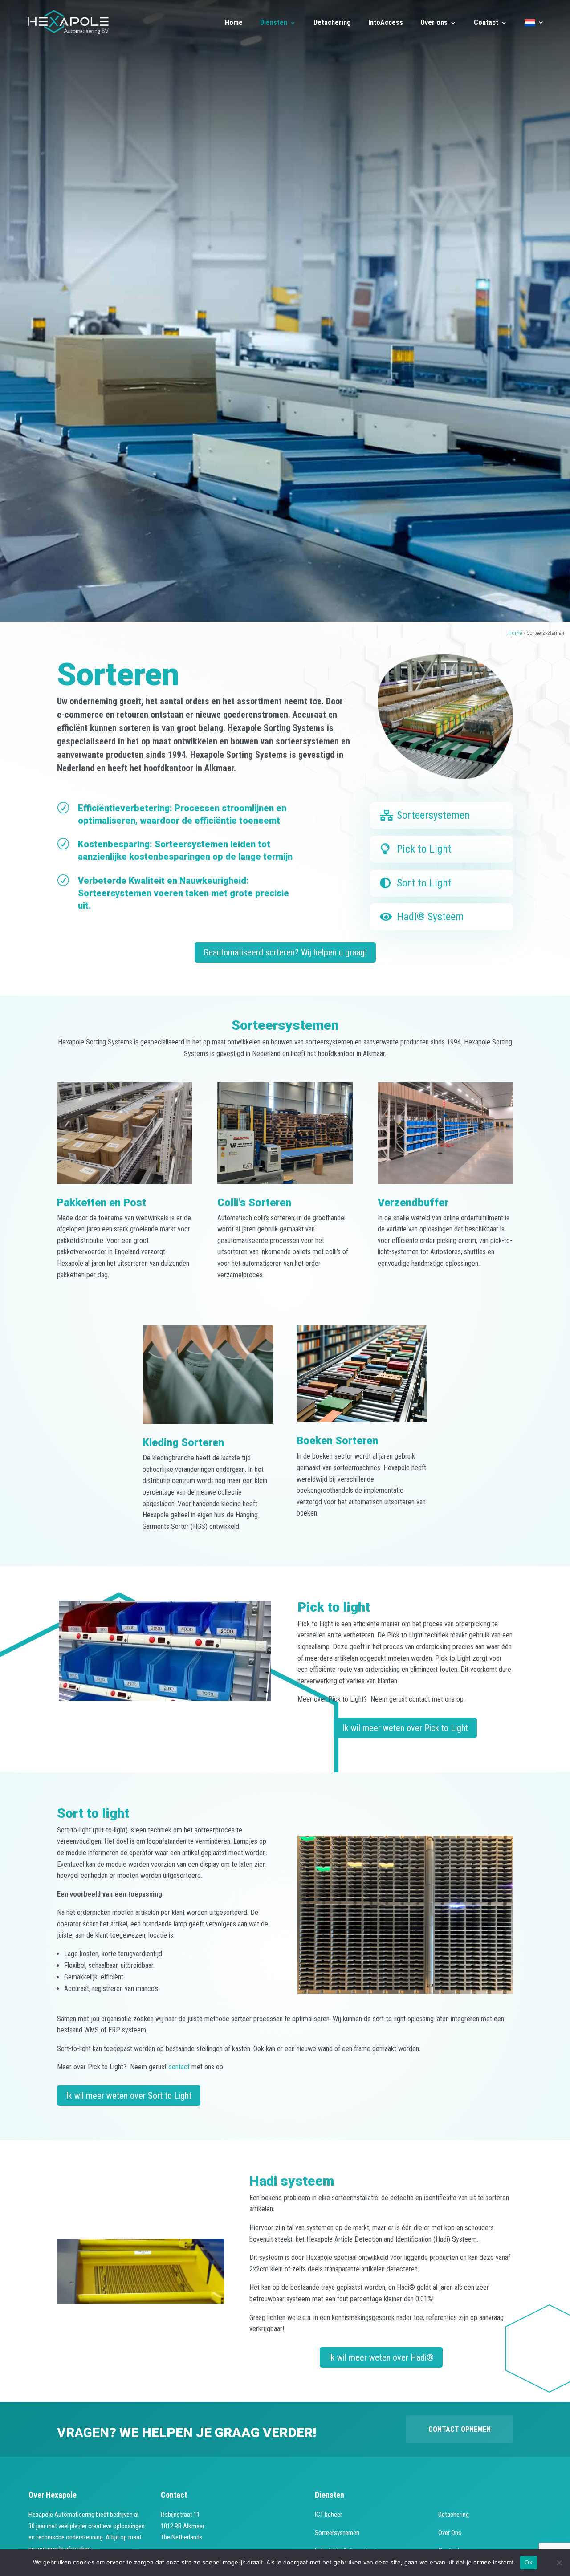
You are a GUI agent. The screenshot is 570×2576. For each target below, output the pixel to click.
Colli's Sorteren (254, 1203)
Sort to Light (424, 883)
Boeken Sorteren (337, 1441)
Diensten (274, 23)
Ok (529, 2562)
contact (180, 2067)
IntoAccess (386, 23)
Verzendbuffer (413, 1203)
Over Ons (450, 2533)
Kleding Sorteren (183, 1442)
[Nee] (559, 2563)
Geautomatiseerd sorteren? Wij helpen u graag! (285, 952)
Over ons (434, 23)
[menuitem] (534, 30)
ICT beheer (328, 2515)
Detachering (332, 23)
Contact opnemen (460, 2429)
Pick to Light (424, 849)
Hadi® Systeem (430, 917)
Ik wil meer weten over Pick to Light (405, 1728)
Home (234, 23)
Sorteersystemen (433, 815)
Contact (486, 23)
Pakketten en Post (102, 1203)
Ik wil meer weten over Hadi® (381, 2357)
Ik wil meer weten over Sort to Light (129, 2096)
